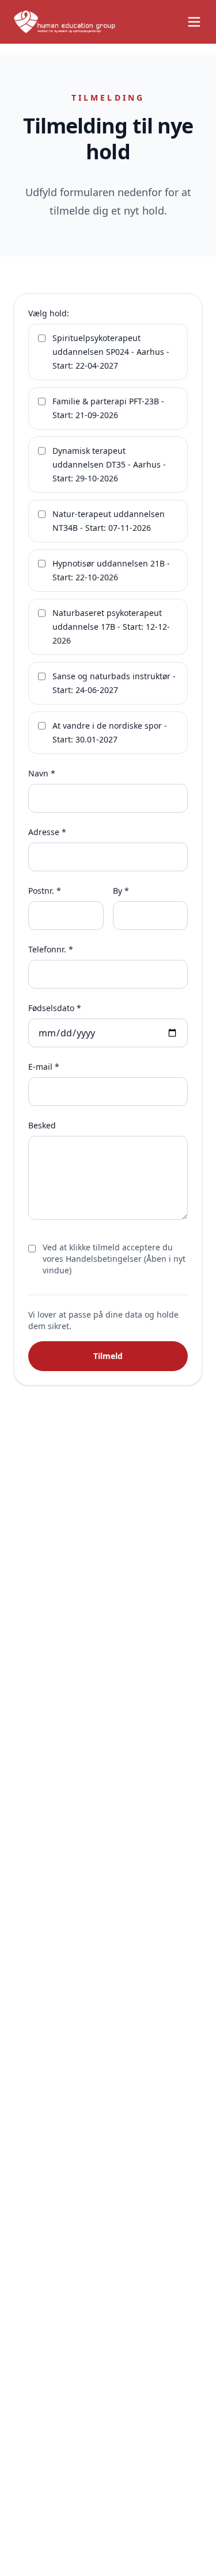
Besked (42, 1125)
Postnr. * (45, 891)
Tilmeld (108, 1356)
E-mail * (44, 1067)
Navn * (42, 773)
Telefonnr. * (51, 949)
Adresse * (47, 832)
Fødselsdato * (55, 1008)
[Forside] (65, 22)
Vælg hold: (49, 313)
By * (121, 891)
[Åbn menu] (194, 22)
